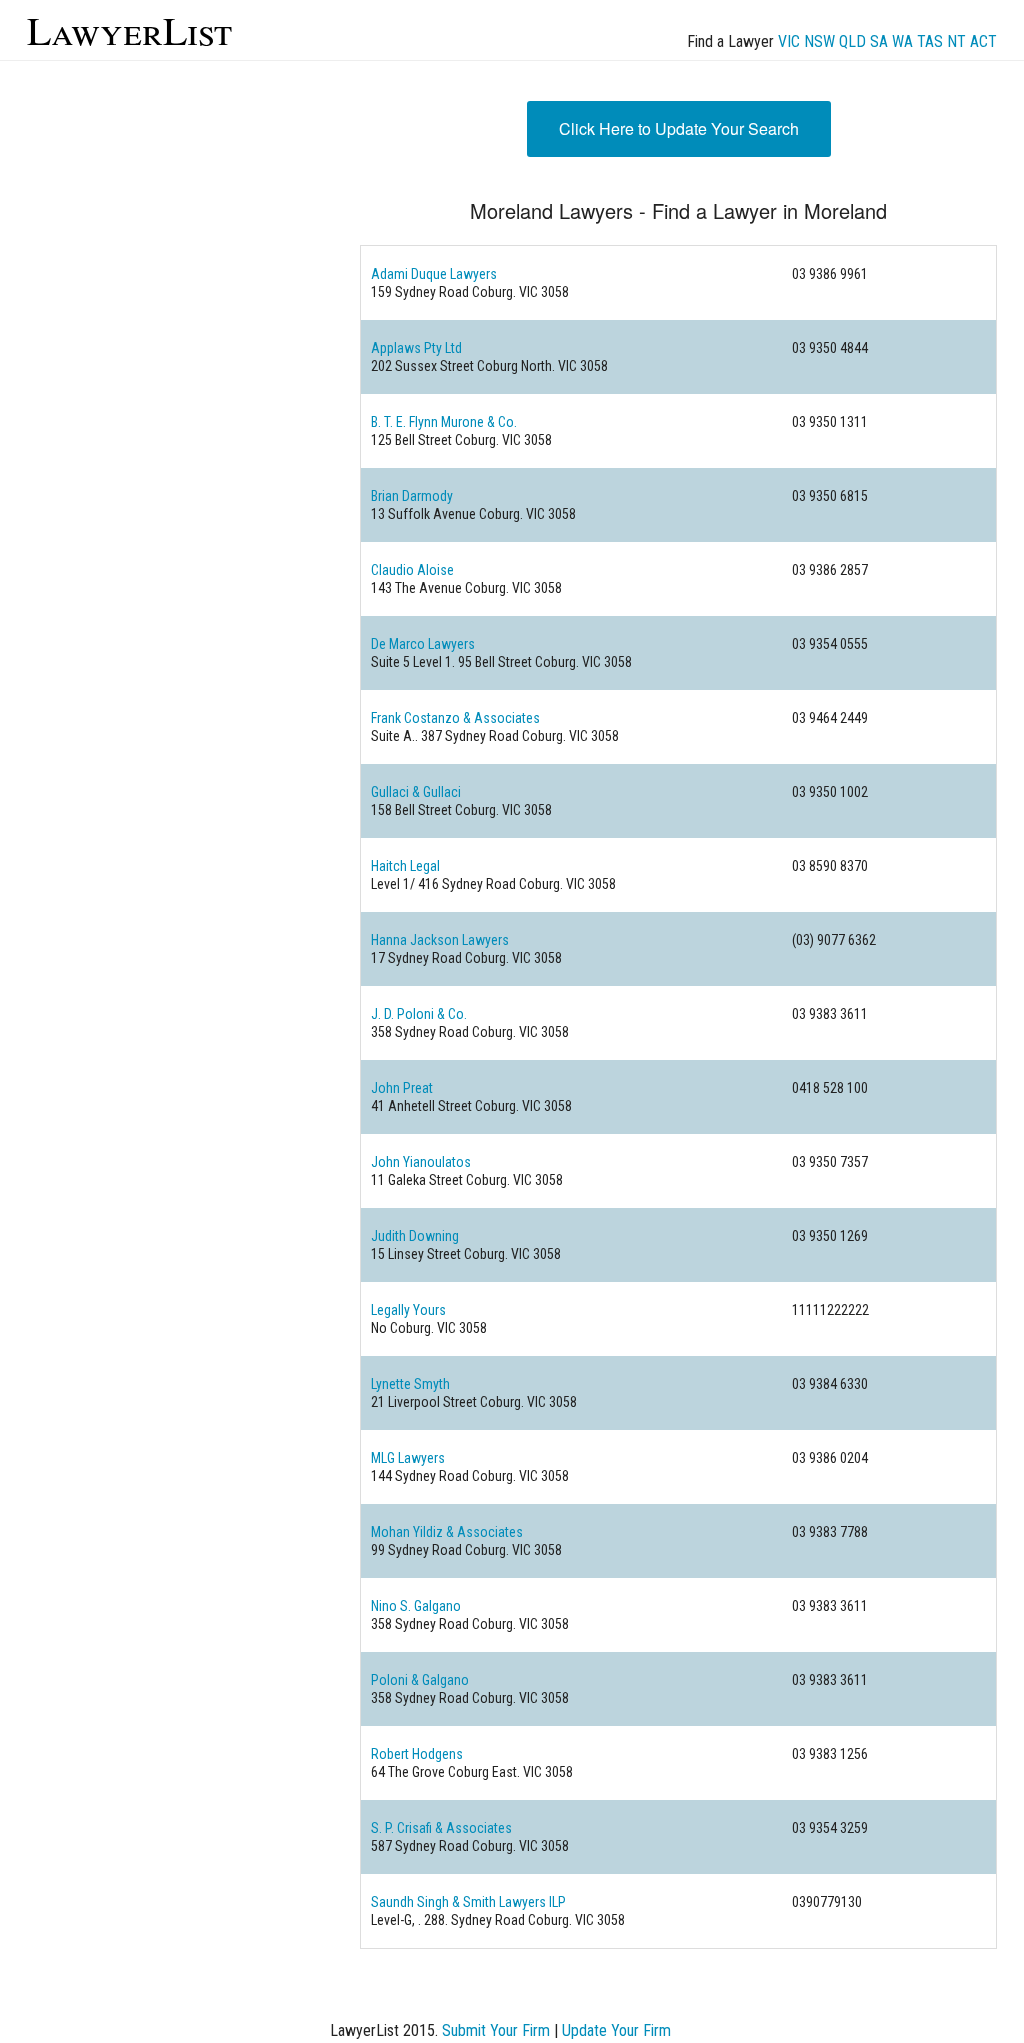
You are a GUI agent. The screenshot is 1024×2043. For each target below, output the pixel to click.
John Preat (402, 1088)
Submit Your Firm (496, 2030)
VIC (789, 41)
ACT (983, 41)
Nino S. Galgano (416, 1606)
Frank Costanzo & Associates (455, 718)
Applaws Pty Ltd (416, 348)
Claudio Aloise (412, 570)
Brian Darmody (412, 496)
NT (956, 41)
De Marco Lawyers (423, 644)
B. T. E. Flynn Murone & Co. (444, 422)
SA (879, 41)
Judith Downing (415, 1236)
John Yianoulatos (421, 1162)
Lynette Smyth (410, 1384)
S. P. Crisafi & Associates (441, 1828)
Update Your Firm (616, 2030)
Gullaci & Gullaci (416, 792)
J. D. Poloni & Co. (419, 1014)
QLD (852, 41)
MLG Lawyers (408, 1458)
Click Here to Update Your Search (679, 128)
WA (902, 41)
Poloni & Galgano (420, 1680)
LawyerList (129, 29)
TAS (930, 41)
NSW (819, 41)
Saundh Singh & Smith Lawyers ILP (468, 1902)
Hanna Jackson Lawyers (440, 940)
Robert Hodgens (417, 1754)
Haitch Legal (405, 866)
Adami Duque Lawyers (434, 274)
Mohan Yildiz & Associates (447, 1532)
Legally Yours (408, 1310)
